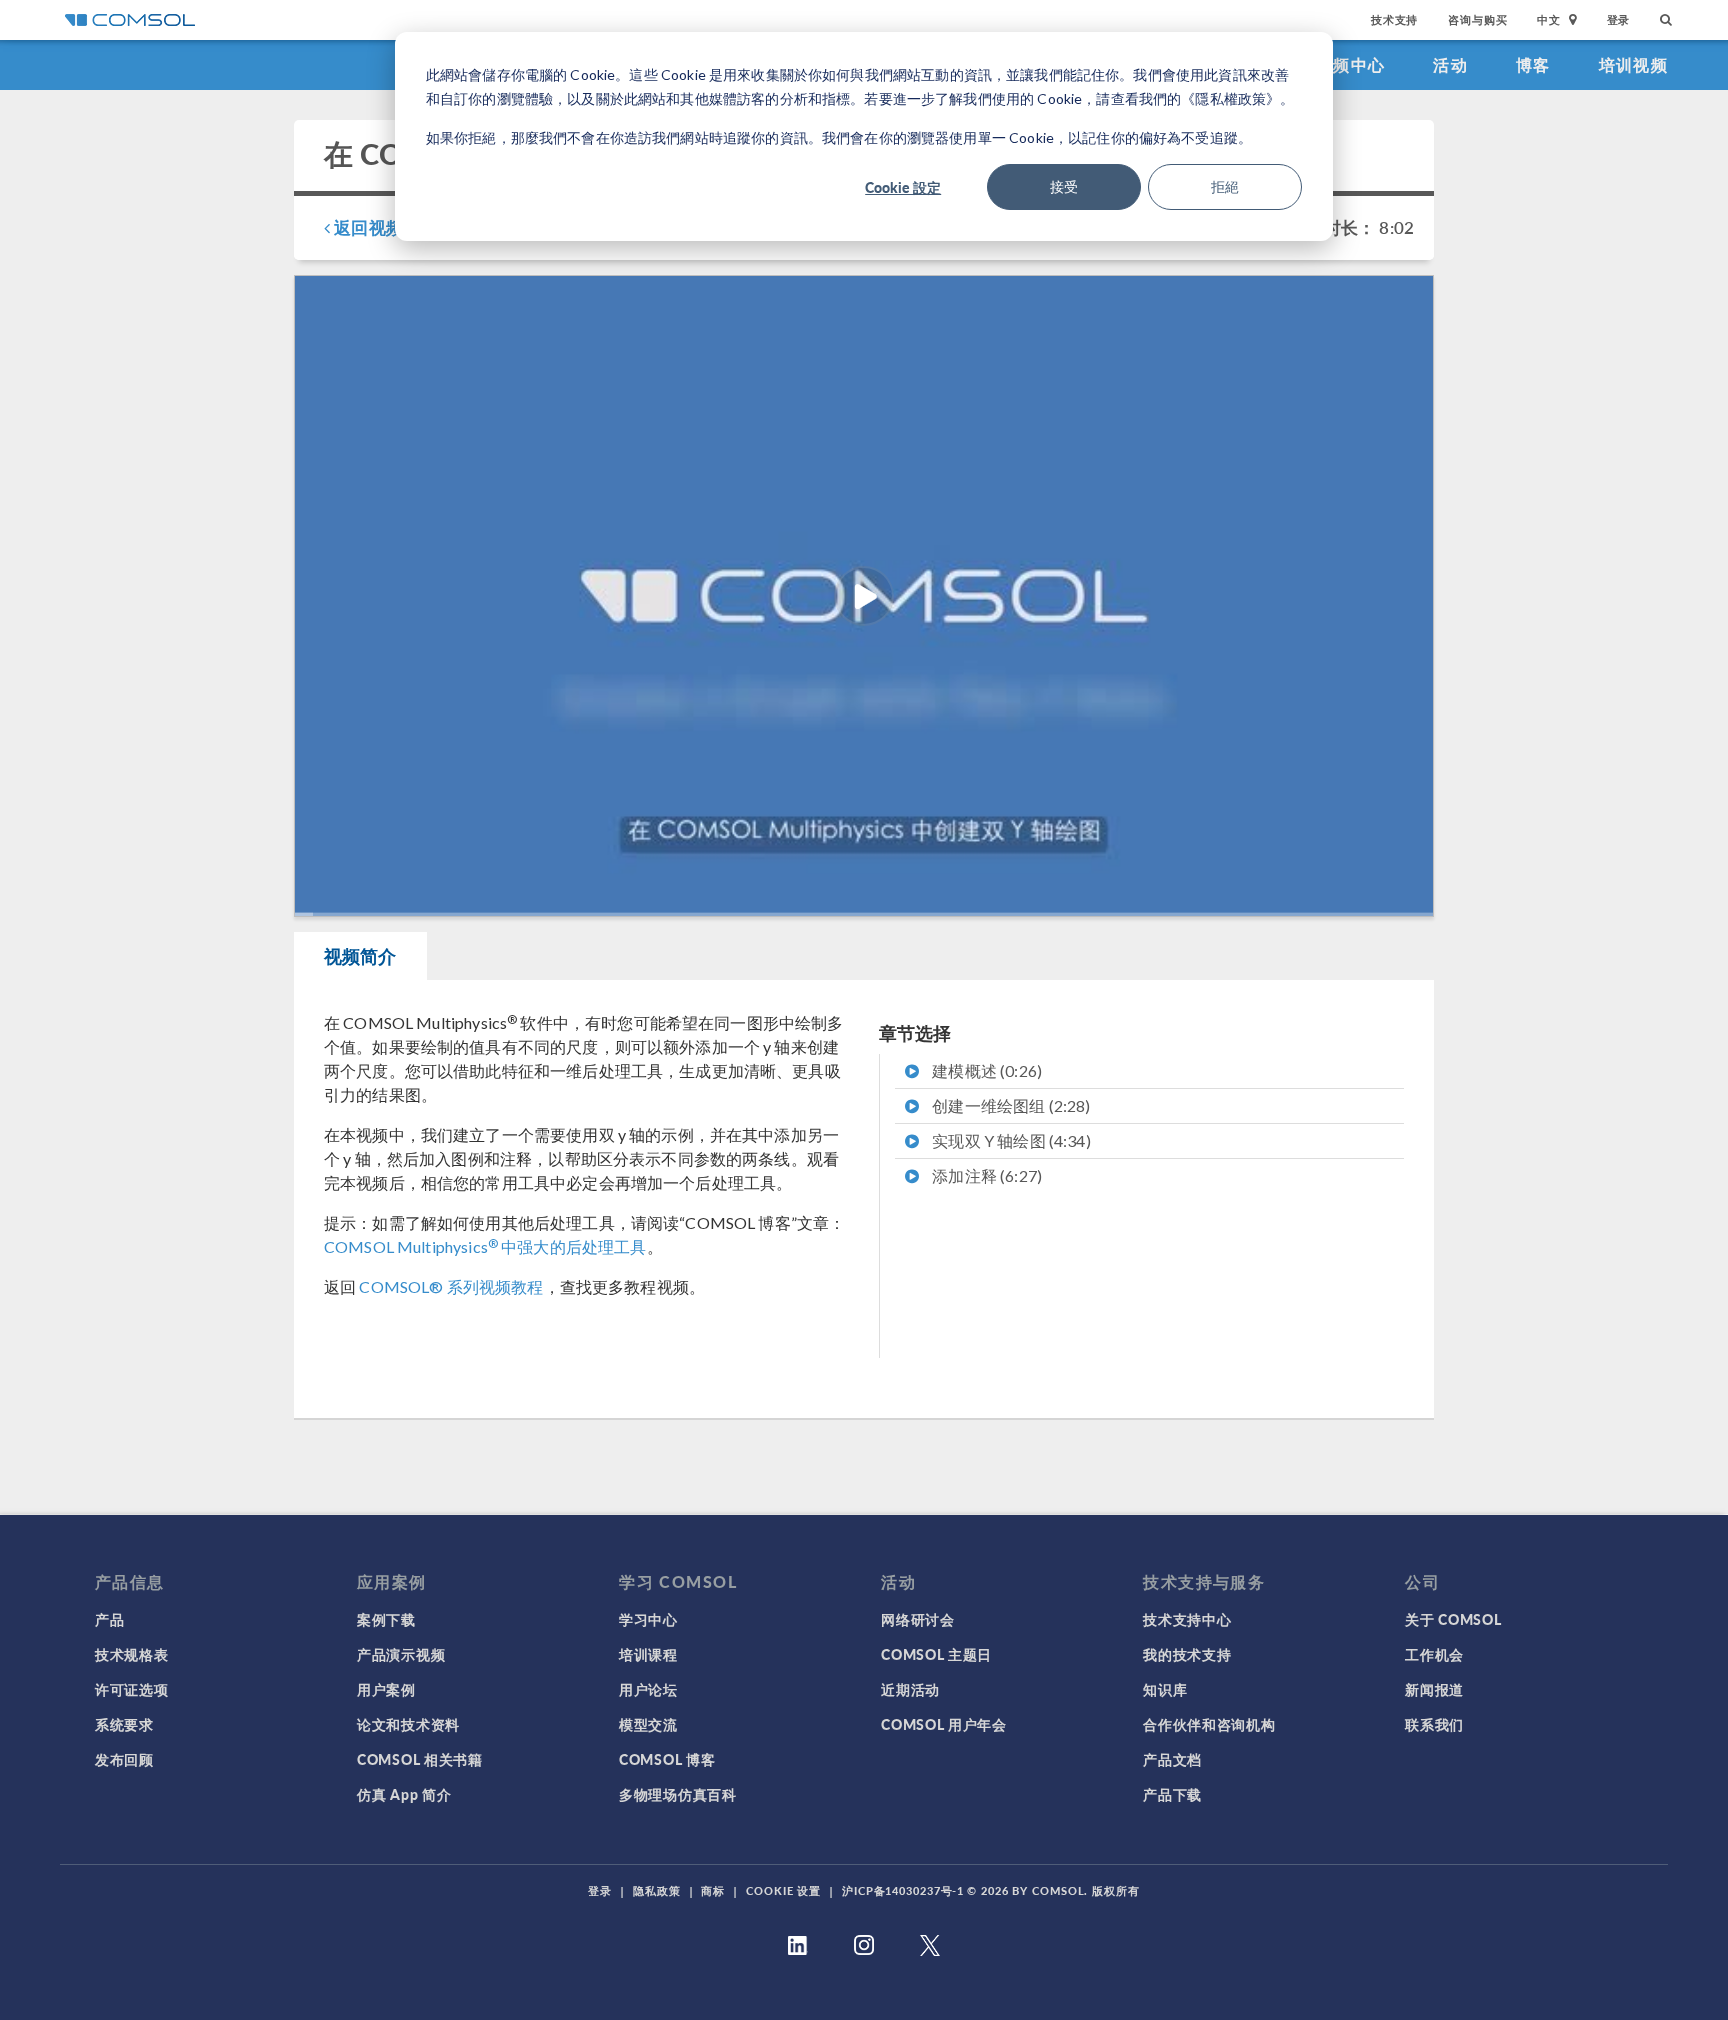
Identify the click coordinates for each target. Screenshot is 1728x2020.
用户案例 (386, 1689)
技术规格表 (132, 1654)
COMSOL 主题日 (936, 1654)
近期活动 (910, 1689)
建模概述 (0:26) (985, 1070)
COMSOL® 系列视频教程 (451, 1286)
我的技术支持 (1187, 1654)
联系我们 (1434, 1724)
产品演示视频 (401, 1654)
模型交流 (648, 1724)
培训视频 (1633, 64)
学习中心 (648, 1619)
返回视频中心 (383, 227)
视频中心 (1350, 64)
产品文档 (1172, 1759)
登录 (1619, 19)
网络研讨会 (918, 1619)
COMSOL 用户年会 (944, 1724)
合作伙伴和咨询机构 (1209, 1724)
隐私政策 (657, 1890)
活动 (1450, 64)
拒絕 (1225, 186)
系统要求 (124, 1724)
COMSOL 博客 (667, 1759)
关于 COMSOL (1453, 1619)
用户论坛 (648, 1689)
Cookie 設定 (903, 187)
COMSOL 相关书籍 (420, 1759)
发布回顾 (124, 1759)
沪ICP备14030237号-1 (903, 1890)
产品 (109, 1619)
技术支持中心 (1187, 1619)
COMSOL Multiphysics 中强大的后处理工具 (485, 1246)
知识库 (1165, 1689)
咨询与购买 (1477, 19)
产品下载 (1172, 1794)
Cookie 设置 (783, 1890)
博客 (1533, 64)
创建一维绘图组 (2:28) (1009, 1105)
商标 (713, 1890)
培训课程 (648, 1654)
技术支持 (1394, 19)
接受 (1064, 186)
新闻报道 (1434, 1689)
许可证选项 (132, 1689)
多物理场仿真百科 (678, 1794)
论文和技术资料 (408, 1724)
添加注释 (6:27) (985, 1175)
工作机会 (1434, 1654)
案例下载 (386, 1619)
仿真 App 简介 (404, 1794)
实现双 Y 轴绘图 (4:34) (1010, 1140)
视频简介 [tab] (360, 955)
